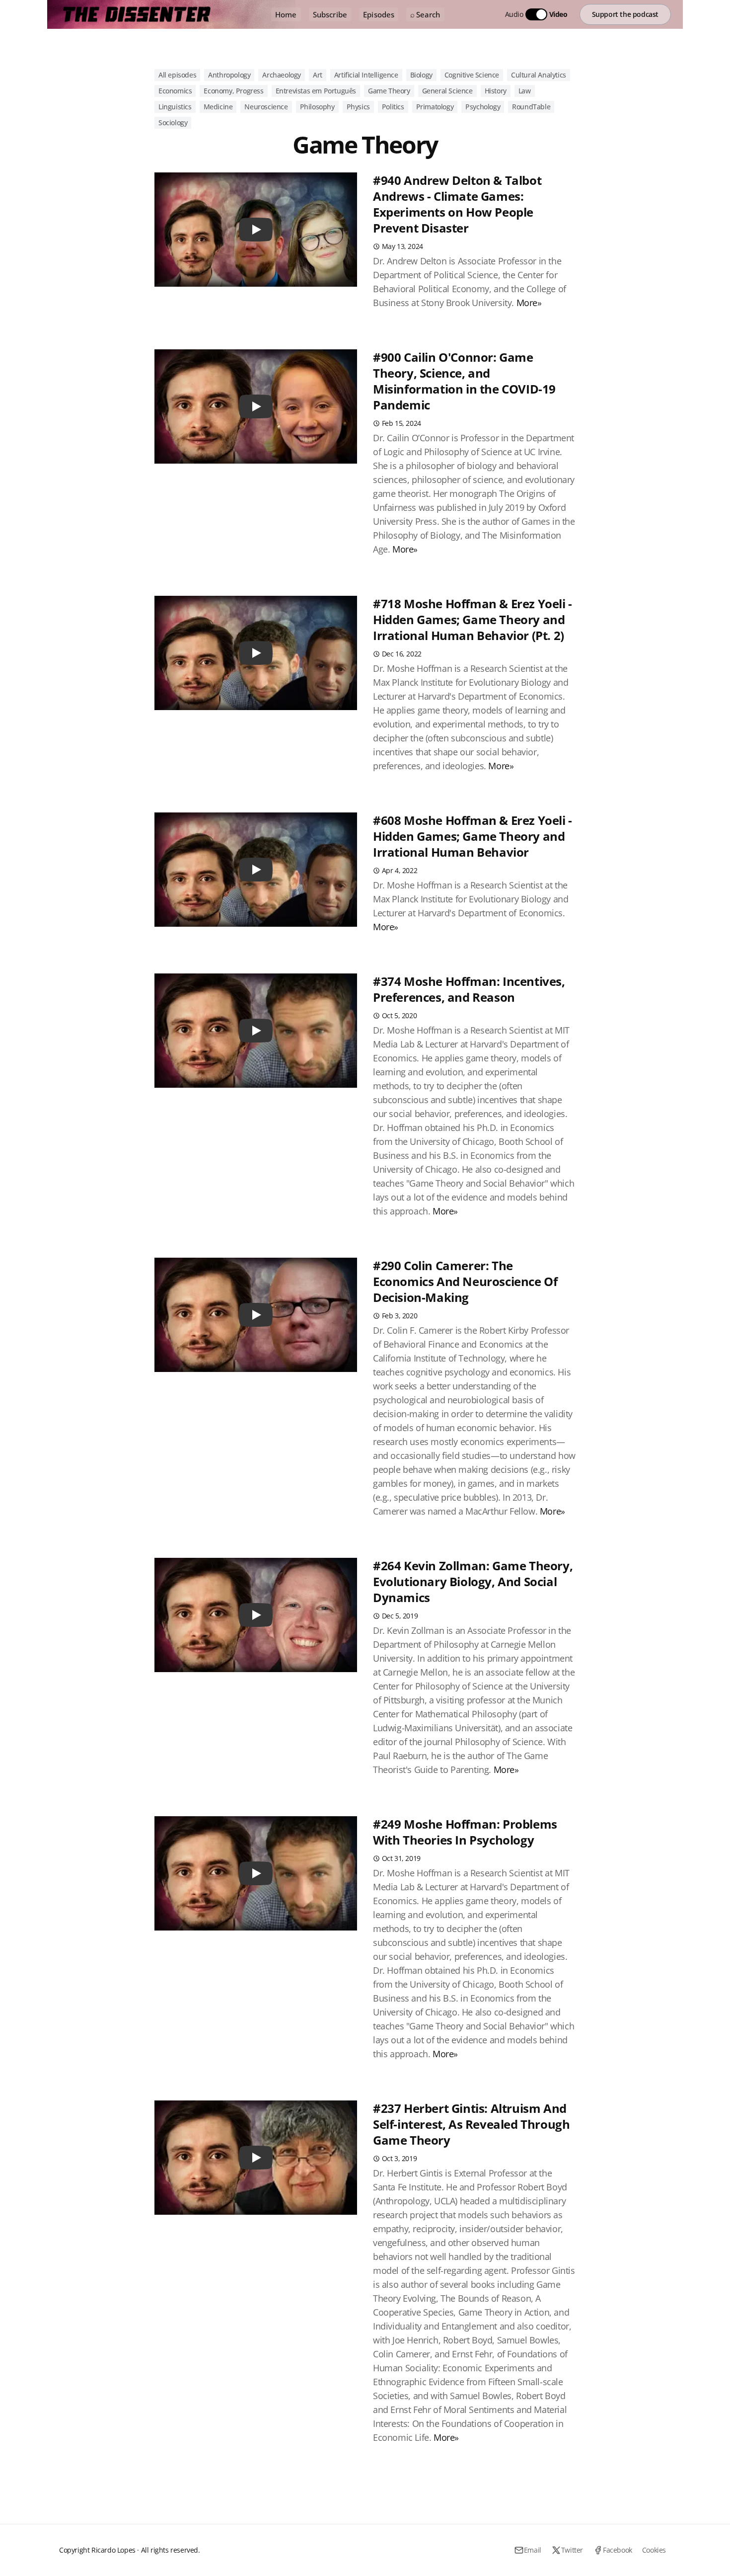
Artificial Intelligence (366, 75)
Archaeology (282, 75)
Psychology (483, 107)
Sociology (173, 122)
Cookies (654, 2550)
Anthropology (229, 75)
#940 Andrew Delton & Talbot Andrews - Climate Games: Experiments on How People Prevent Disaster (457, 204)
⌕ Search (425, 14)
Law (525, 91)
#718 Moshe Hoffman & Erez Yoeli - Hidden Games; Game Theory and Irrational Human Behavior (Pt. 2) (473, 619)
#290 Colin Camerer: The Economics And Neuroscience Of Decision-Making (465, 1281)
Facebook (618, 2550)
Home (286, 14)
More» (529, 303)
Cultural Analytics (539, 75)
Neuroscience (266, 107)
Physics (358, 107)
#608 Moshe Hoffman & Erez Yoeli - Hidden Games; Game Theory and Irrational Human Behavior (473, 836)
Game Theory (389, 91)
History (496, 91)
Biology (421, 75)
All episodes (177, 75)
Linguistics (175, 107)
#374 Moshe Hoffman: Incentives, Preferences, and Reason (469, 989)
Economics (175, 91)
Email (533, 2550)
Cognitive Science (472, 75)
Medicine (218, 107)
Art (318, 75)
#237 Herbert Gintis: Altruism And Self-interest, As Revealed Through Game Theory (471, 2124)
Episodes (379, 14)
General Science (447, 91)
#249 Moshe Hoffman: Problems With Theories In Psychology (465, 1832)
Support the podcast (625, 14)
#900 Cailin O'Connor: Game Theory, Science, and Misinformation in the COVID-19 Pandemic (464, 381)
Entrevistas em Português (316, 91)
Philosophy (317, 107)
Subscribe (330, 14)
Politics (393, 107)
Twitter (572, 2550)
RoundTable (531, 107)
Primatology (435, 107)
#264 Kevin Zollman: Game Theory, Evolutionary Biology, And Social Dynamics (473, 1581)
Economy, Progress (233, 91)
